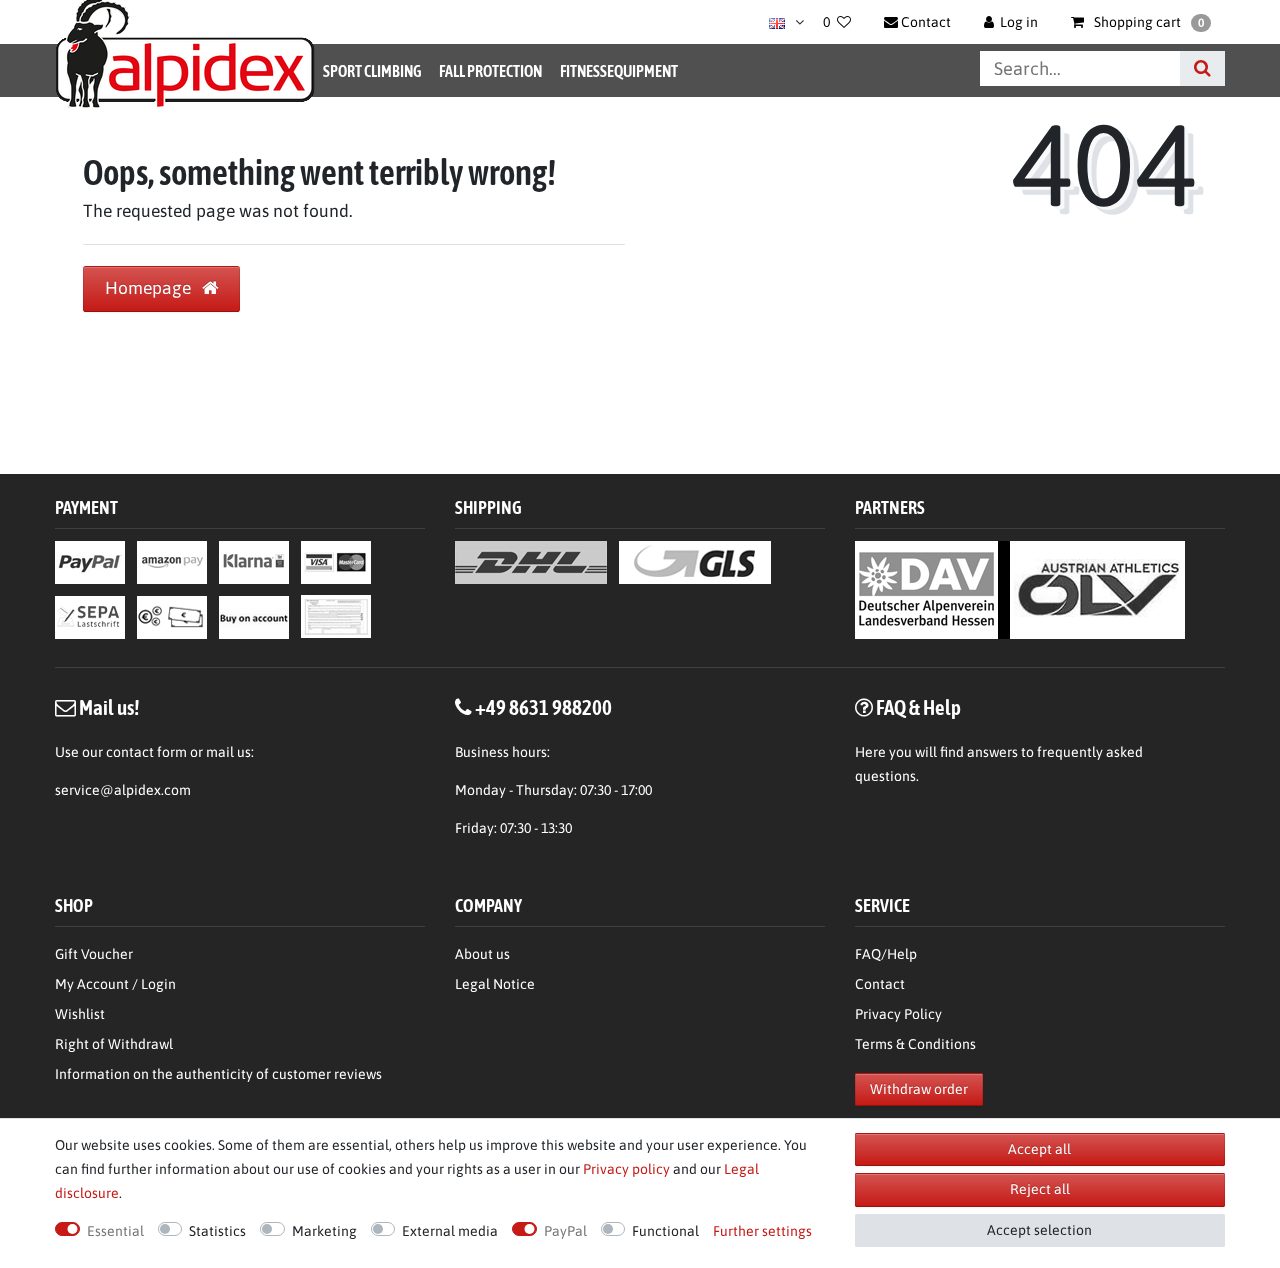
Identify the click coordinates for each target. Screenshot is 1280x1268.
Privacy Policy (898, 1014)
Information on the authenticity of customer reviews (218, 1074)
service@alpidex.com (123, 790)
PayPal (565, 1231)
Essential (115, 1231)
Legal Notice (495, 984)
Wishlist (80, 1014)
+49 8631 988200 (543, 707)
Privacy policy (626, 1169)
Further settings (762, 1231)
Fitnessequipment (619, 71)
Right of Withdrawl (114, 1044)
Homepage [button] (150, 288)
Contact (880, 984)
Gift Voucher (94, 954)
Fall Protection (490, 71)
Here (870, 752)
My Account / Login (115, 984)
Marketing (324, 1231)
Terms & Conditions (915, 1044)
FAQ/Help (886, 954)
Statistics (217, 1231)
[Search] (1202, 68)
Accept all (1039, 1149)
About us (482, 954)
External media (450, 1231)
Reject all (1040, 1189)
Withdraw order (919, 1089)
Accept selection (1039, 1230)
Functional (665, 1231)
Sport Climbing (372, 71)
